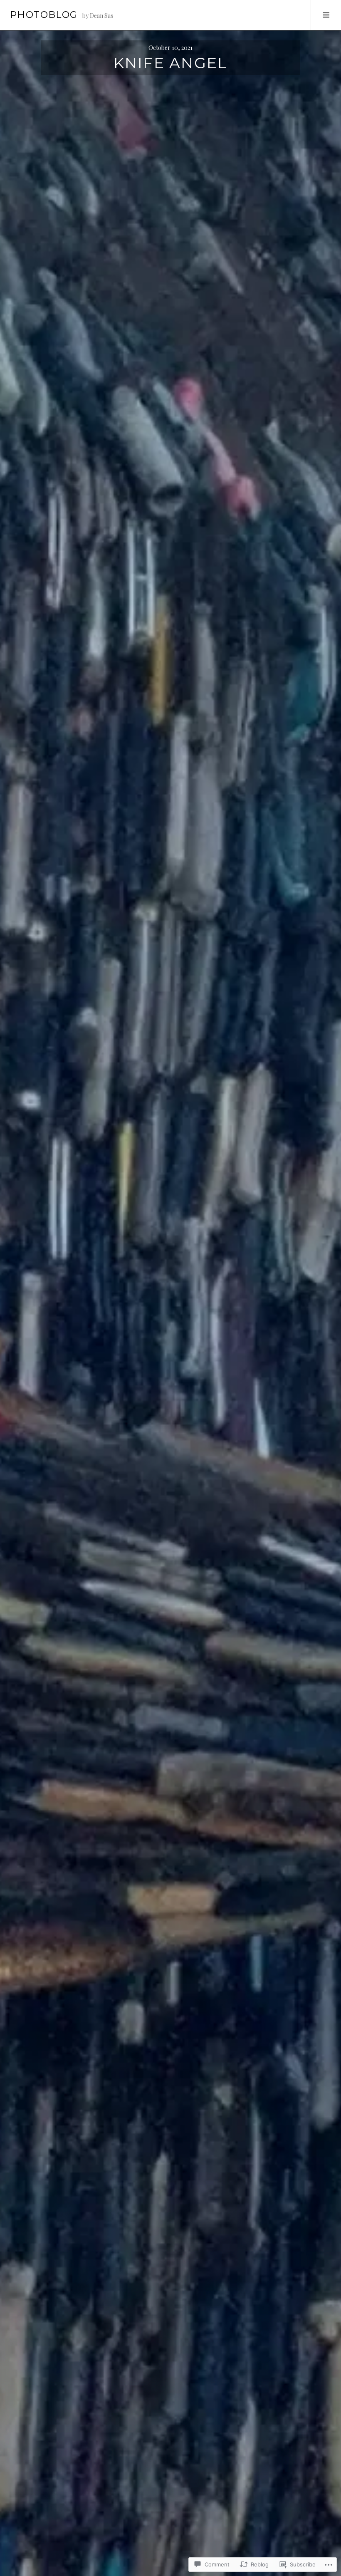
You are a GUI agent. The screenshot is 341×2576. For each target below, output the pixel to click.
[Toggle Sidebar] (326, 15)
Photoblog (44, 15)
